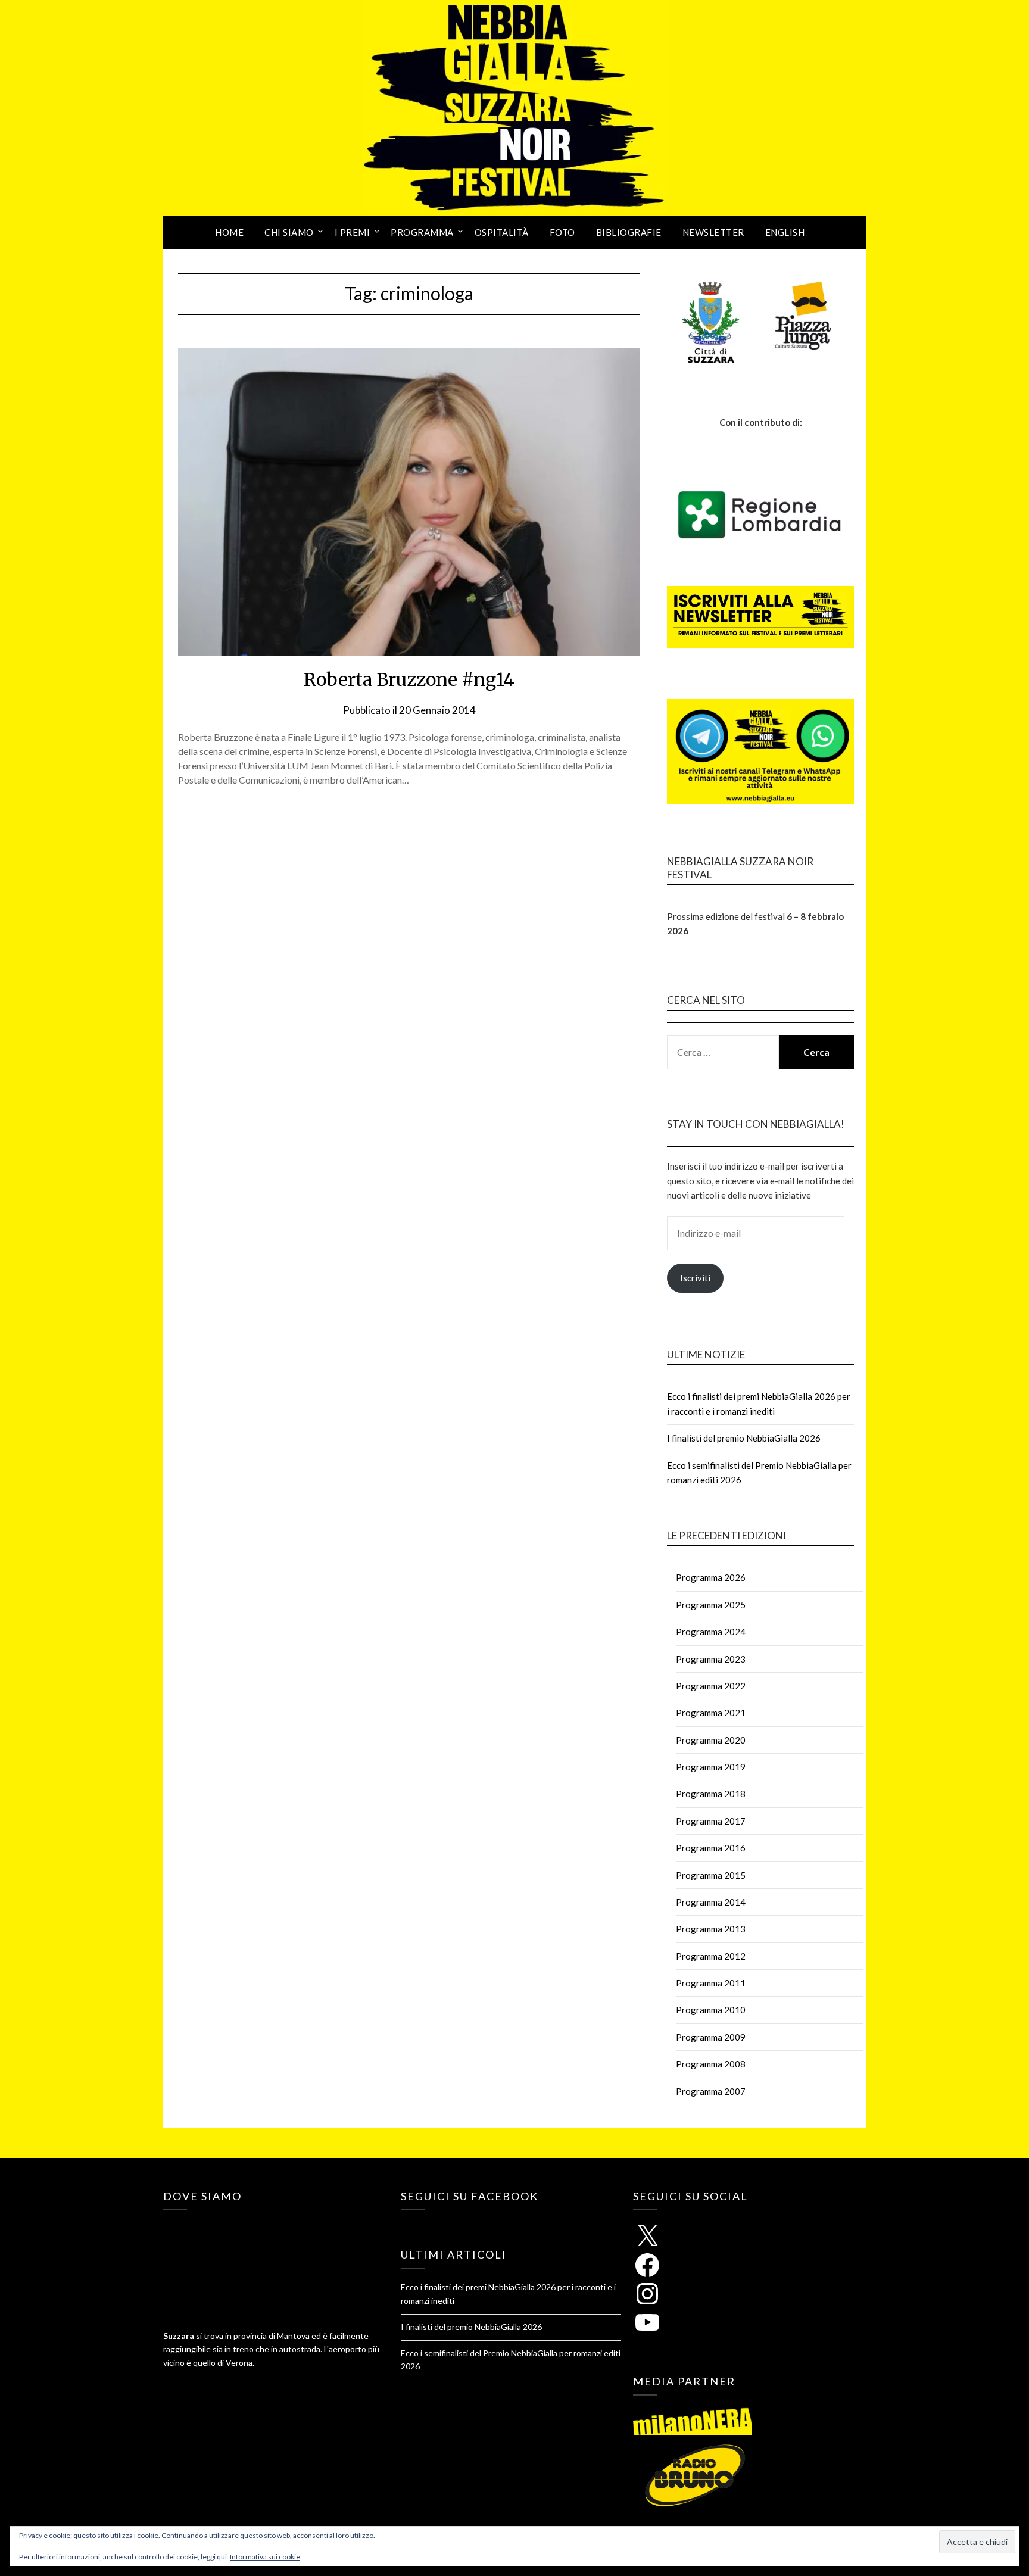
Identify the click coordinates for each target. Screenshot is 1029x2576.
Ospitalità (502, 232)
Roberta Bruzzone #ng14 (409, 679)
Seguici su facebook (470, 2196)
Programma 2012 (711, 1956)
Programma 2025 (711, 1605)
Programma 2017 (711, 1821)
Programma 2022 (711, 1686)
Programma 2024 (711, 1632)
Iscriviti (695, 1278)
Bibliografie (629, 232)
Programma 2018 (711, 1794)
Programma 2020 (711, 1740)
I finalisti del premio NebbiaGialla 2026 (744, 1438)
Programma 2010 (711, 2010)
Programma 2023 (711, 1659)
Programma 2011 (711, 1983)
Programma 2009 (711, 2037)
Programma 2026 (711, 1577)
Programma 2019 (711, 1767)
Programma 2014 (711, 1902)
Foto (562, 232)
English (785, 232)
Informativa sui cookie (265, 2557)
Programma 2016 (711, 1848)
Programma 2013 (711, 1929)
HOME (229, 232)
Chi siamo (289, 232)
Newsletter (713, 232)
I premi (353, 232)
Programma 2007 (711, 2091)
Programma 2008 (711, 2064)
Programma (422, 232)
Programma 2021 (711, 1713)
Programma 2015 (711, 1875)
